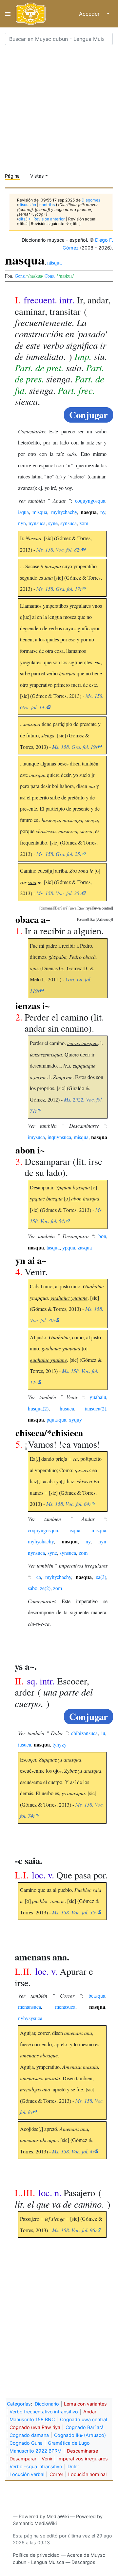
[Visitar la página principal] (31, 14)
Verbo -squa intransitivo (36, 2466)
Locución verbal (27, 2474)
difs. (22, 219)
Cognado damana (29, 2435)
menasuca (65, 2007)
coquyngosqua (90, 500)
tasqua (53, 1247)
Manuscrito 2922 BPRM (36, 2451)
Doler (73, 2466)
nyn (22, 523)
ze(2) (45, 1588)
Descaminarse (82, 2451)
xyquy (75, 1419)
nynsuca (37, 523)
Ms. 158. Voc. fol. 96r (75, 2230)
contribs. (48, 205)
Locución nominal (87, 2474)
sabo (33, 1588)
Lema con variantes (85, 2404)
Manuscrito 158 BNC (32, 2419)
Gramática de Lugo (69, 2443)
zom (84, 523)
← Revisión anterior (47, 219)
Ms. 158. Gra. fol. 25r (59, 854)
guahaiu (98, 1397)
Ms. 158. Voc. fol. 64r (69, 1504)
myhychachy (64, 512)
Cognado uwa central (83, 2419)
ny (103, 512)
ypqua (69, 1247)
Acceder (89, 14)
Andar (90, 2412)
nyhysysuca (30, 2018)
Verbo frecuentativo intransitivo (44, 2412)
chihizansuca (84, 1733)
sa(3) (101, 1577)
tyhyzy (59, 1744)
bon (102, 1236)
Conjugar (88, 415)
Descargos (83, 2562)
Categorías (19, 2404)
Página (12, 176)
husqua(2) (38, 1408)
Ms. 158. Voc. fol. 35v (59, 893)
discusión (27, 205)
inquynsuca (59, 1137)
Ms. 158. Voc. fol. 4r (73, 2151)
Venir (47, 2459)
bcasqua (97, 1996)
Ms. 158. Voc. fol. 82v (59, 549)
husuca (67, 1408)
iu (103, 1733)
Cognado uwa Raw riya (35, 2427)
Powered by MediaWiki (44, 2516)
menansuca (29, 2007)
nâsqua (54, 262)
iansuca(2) (96, 1408)
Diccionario (47, 2404)
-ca (38, 1577)
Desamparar (23, 2459)
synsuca (69, 523)
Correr (56, 2474)
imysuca (36, 1137)
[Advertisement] (59, 109)
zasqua (85, 1247)
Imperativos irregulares (83, 2459)
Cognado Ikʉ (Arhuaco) (80, 2435)
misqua (40, 512)
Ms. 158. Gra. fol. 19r (75, 747)
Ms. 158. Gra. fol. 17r (59, 589)
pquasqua (56, 1419)
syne (53, 523)
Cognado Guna (26, 2443)
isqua (23, 512)
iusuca (25, 1744)
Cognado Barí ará (85, 2427)
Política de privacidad (36, 2555)
